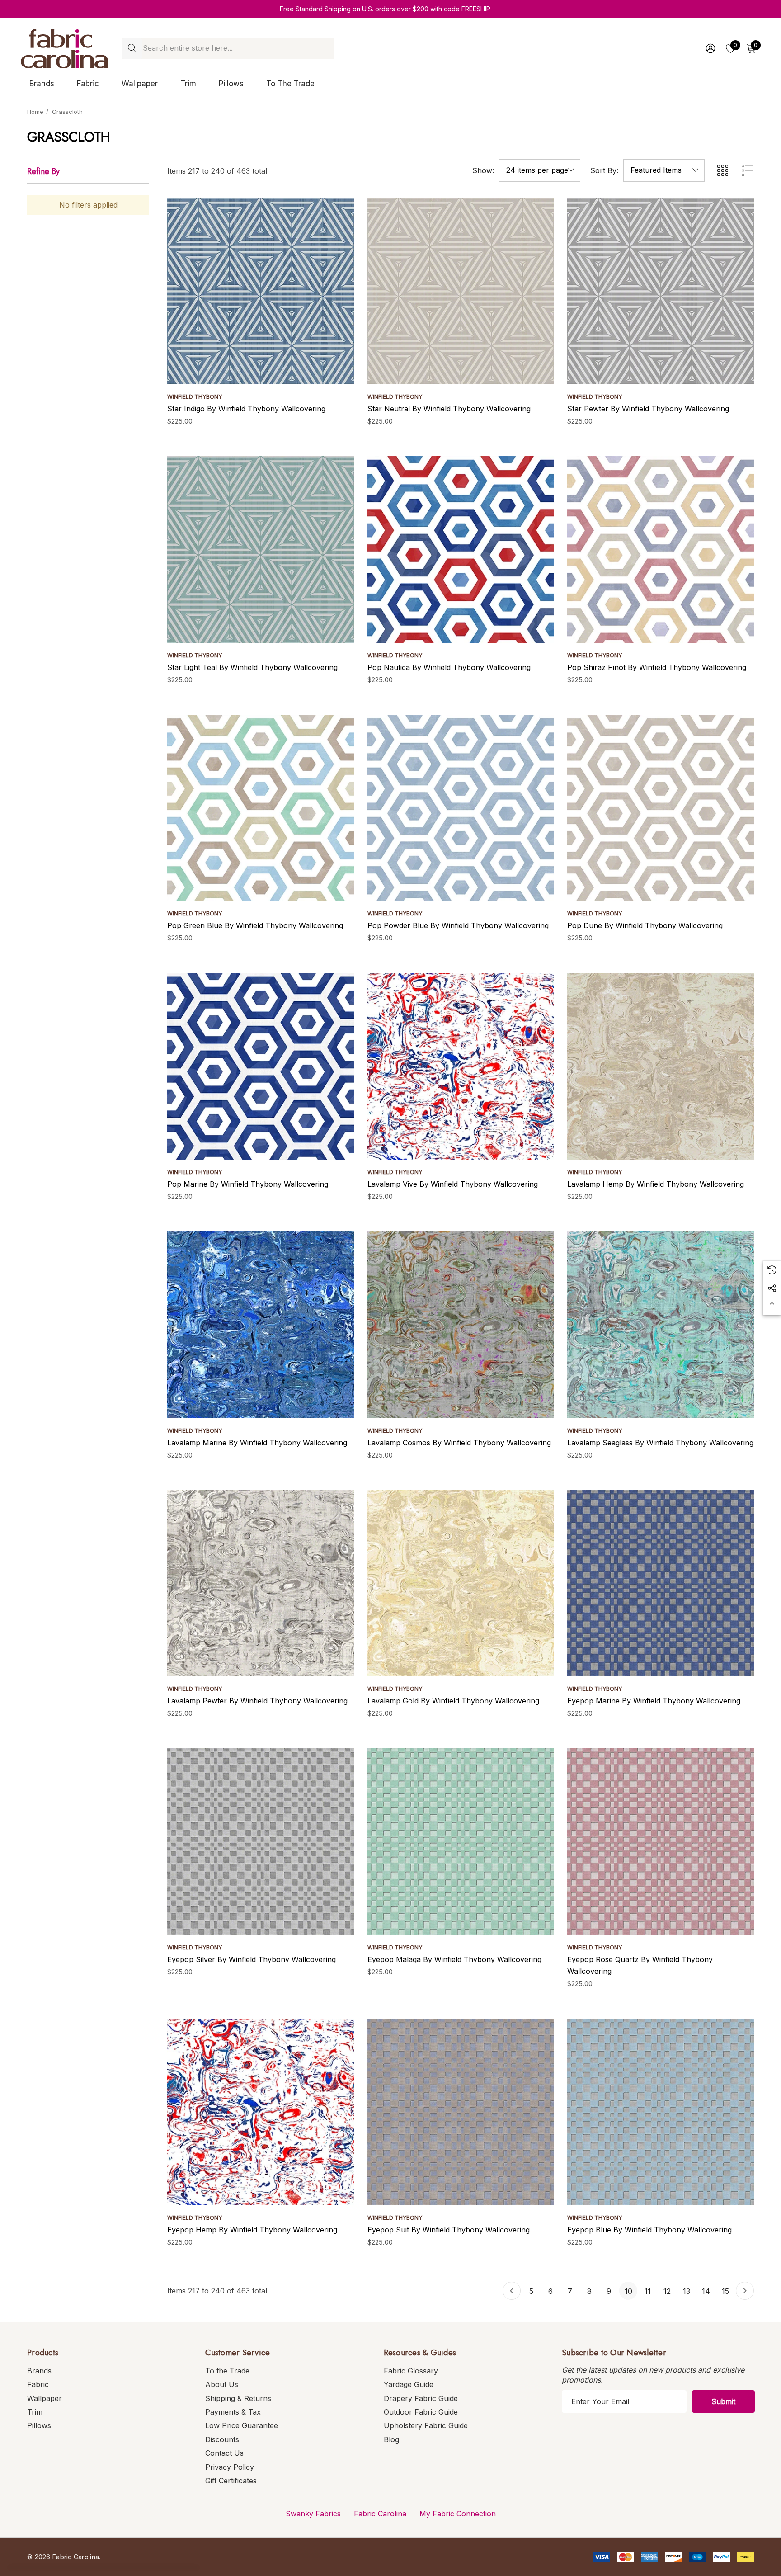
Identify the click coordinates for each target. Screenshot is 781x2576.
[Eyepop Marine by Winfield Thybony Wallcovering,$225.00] (661, 1583)
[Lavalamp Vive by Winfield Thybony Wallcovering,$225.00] (461, 1066)
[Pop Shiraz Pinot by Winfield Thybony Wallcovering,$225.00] (661, 550)
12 (667, 2291)
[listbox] (664, 170)
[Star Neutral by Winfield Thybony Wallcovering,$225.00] (461, 291)
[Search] (132, 49)
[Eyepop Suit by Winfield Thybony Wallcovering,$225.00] (461, 2112)
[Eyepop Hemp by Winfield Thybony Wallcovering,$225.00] (261, 2112)
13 (687, 2291)
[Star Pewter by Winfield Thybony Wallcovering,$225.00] (661, 291)
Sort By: (604, 170)
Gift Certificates (231, 2481)
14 (706, 2291)
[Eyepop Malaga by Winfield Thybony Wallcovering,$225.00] (461, 1842)
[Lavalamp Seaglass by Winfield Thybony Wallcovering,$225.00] (661, 1325)
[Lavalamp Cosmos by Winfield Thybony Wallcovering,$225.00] (461, 1325)
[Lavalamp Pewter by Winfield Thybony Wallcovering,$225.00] (261, 1583)
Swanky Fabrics (313, 2514)
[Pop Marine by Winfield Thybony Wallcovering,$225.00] (261, 1066)
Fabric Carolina (380, 2514)
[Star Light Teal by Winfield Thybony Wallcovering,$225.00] (261, 550)
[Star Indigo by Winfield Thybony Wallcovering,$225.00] (261, 291)
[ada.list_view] (748, 170)
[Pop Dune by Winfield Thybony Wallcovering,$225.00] (661, 808)
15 (725, 2291)
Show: (483, 170)
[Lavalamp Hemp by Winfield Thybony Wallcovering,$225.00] (661, 1066)
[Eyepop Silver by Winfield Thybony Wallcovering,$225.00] (261, 1842)
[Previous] (512, 2291)
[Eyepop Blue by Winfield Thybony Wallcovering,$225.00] (661, 2112)
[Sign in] (710, 48)
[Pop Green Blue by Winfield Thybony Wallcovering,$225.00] (261, 808)
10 (628, 2291)
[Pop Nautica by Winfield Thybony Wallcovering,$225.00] (461, 550)
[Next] (745, 2291)
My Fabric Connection (458, 2514)
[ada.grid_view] (722, 170)
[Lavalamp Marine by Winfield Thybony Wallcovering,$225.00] (261, 1325)
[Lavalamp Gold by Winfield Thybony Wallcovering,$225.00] (461, 1583)
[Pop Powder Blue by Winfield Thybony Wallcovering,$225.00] (461, 808)
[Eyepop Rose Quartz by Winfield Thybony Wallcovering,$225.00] (661, 1842)
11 (648, 2291)
